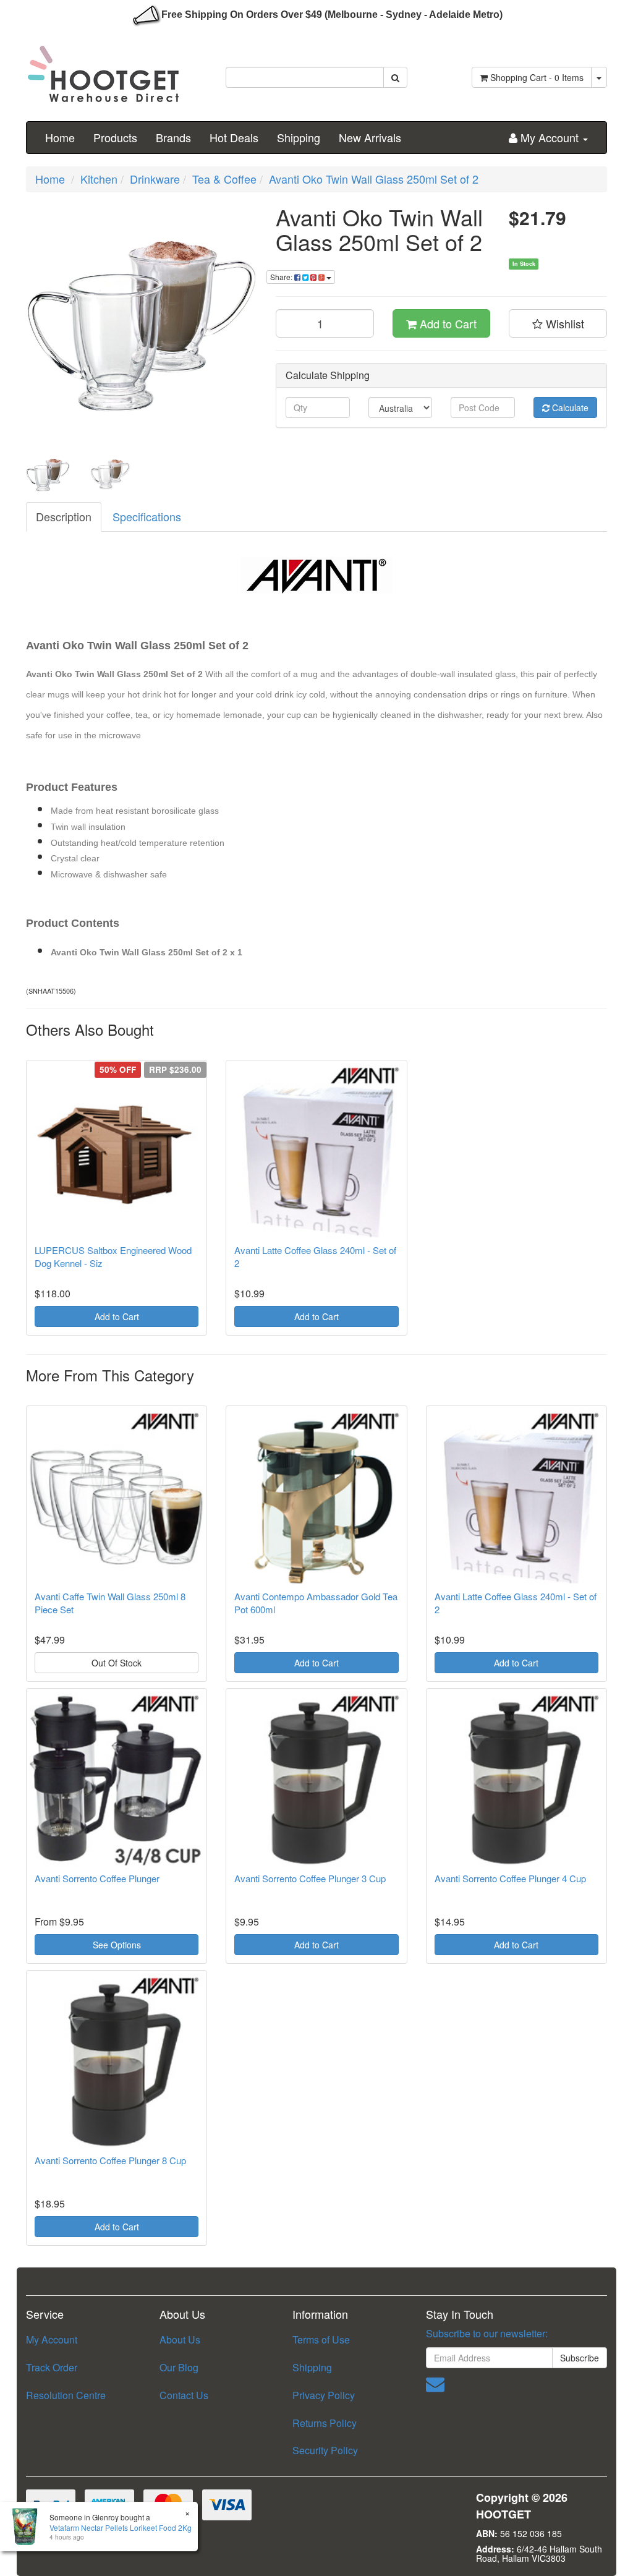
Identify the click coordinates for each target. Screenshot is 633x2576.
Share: (282, 277)
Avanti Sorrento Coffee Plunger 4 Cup (510, 1878)
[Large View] (48, 474)
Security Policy (325, 2450)
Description (64, 516)
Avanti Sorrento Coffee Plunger (97, 1878)
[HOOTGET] (103, 69)
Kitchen (99, 179)
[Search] (395, 77)
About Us (180, 2339)
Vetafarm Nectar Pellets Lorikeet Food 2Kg (121, 2527)
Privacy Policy (324, 2395)
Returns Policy (325, 2423)
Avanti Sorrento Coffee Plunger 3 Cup (310, 1878)
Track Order (52, 2367)
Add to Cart (447, 323)
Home (60, 137)
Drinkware (155, 179)
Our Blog (179, 2367)
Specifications (147, 516)
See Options (117, 1945)
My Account (52, 2339)
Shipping (299, 137)
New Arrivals (370, 137)
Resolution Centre (66, 2395)
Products (115, 137)
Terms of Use (321, 2339)
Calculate (569, 407)
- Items (537, 77)
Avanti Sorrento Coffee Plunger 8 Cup (110, 2160)
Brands (173, 137)
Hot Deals (234, 137)
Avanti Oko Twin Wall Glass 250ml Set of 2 (374, 179)
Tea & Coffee (224, 179)
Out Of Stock (117, 1663)
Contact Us (184, 2395)
